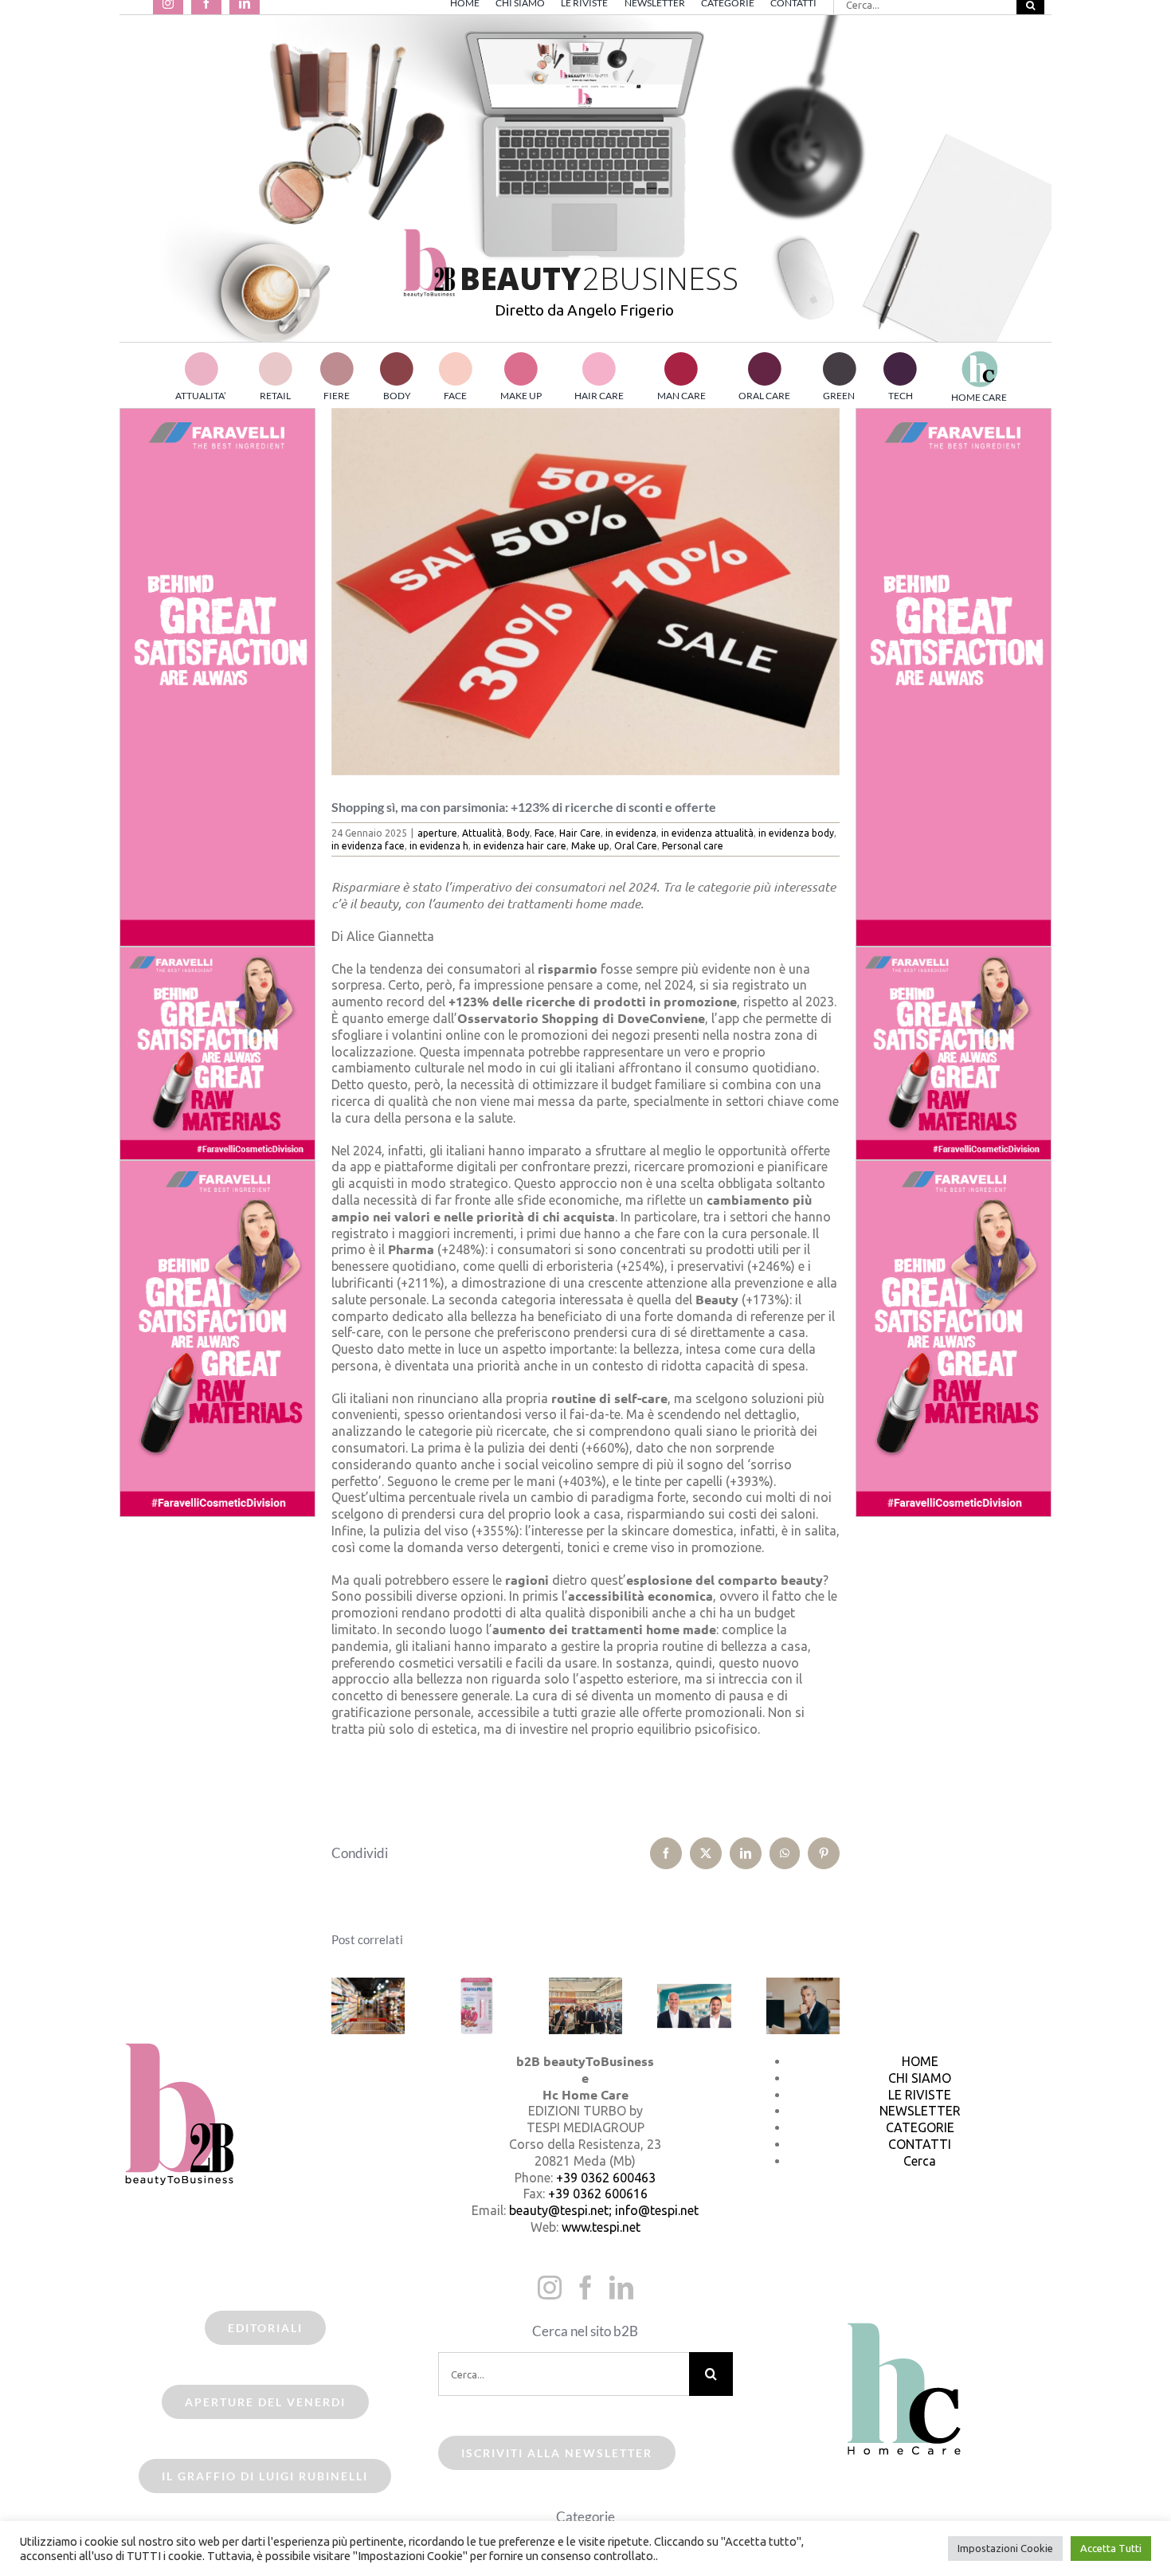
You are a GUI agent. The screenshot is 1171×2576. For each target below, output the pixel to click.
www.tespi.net (601, 2227)
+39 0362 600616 (598, 2194)
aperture (437, 833)
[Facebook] (585, 2288)
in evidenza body (796, 833)
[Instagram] (550, 2288)
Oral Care (636, 846)
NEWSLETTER (920, 2111)
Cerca (920, 2161)
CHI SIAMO (920, 2078)
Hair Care (580, 833)
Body (518, 833)
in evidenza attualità (707, 833)
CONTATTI (920, 2144)
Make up (590, 846)
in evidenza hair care (520, 846)
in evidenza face (368, 846)
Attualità (482, 833)
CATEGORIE (920, 2127)
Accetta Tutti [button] (1111, 2548)
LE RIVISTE (920, 2095)
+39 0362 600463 (606, 2178)
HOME (920, 2061)
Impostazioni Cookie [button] (1005, 2548)
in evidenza (631, 833)
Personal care (693, 846)
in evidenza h (439, 846)
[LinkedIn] (621, 2288)
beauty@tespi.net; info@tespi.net (604, 2210)
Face (544, 833)
